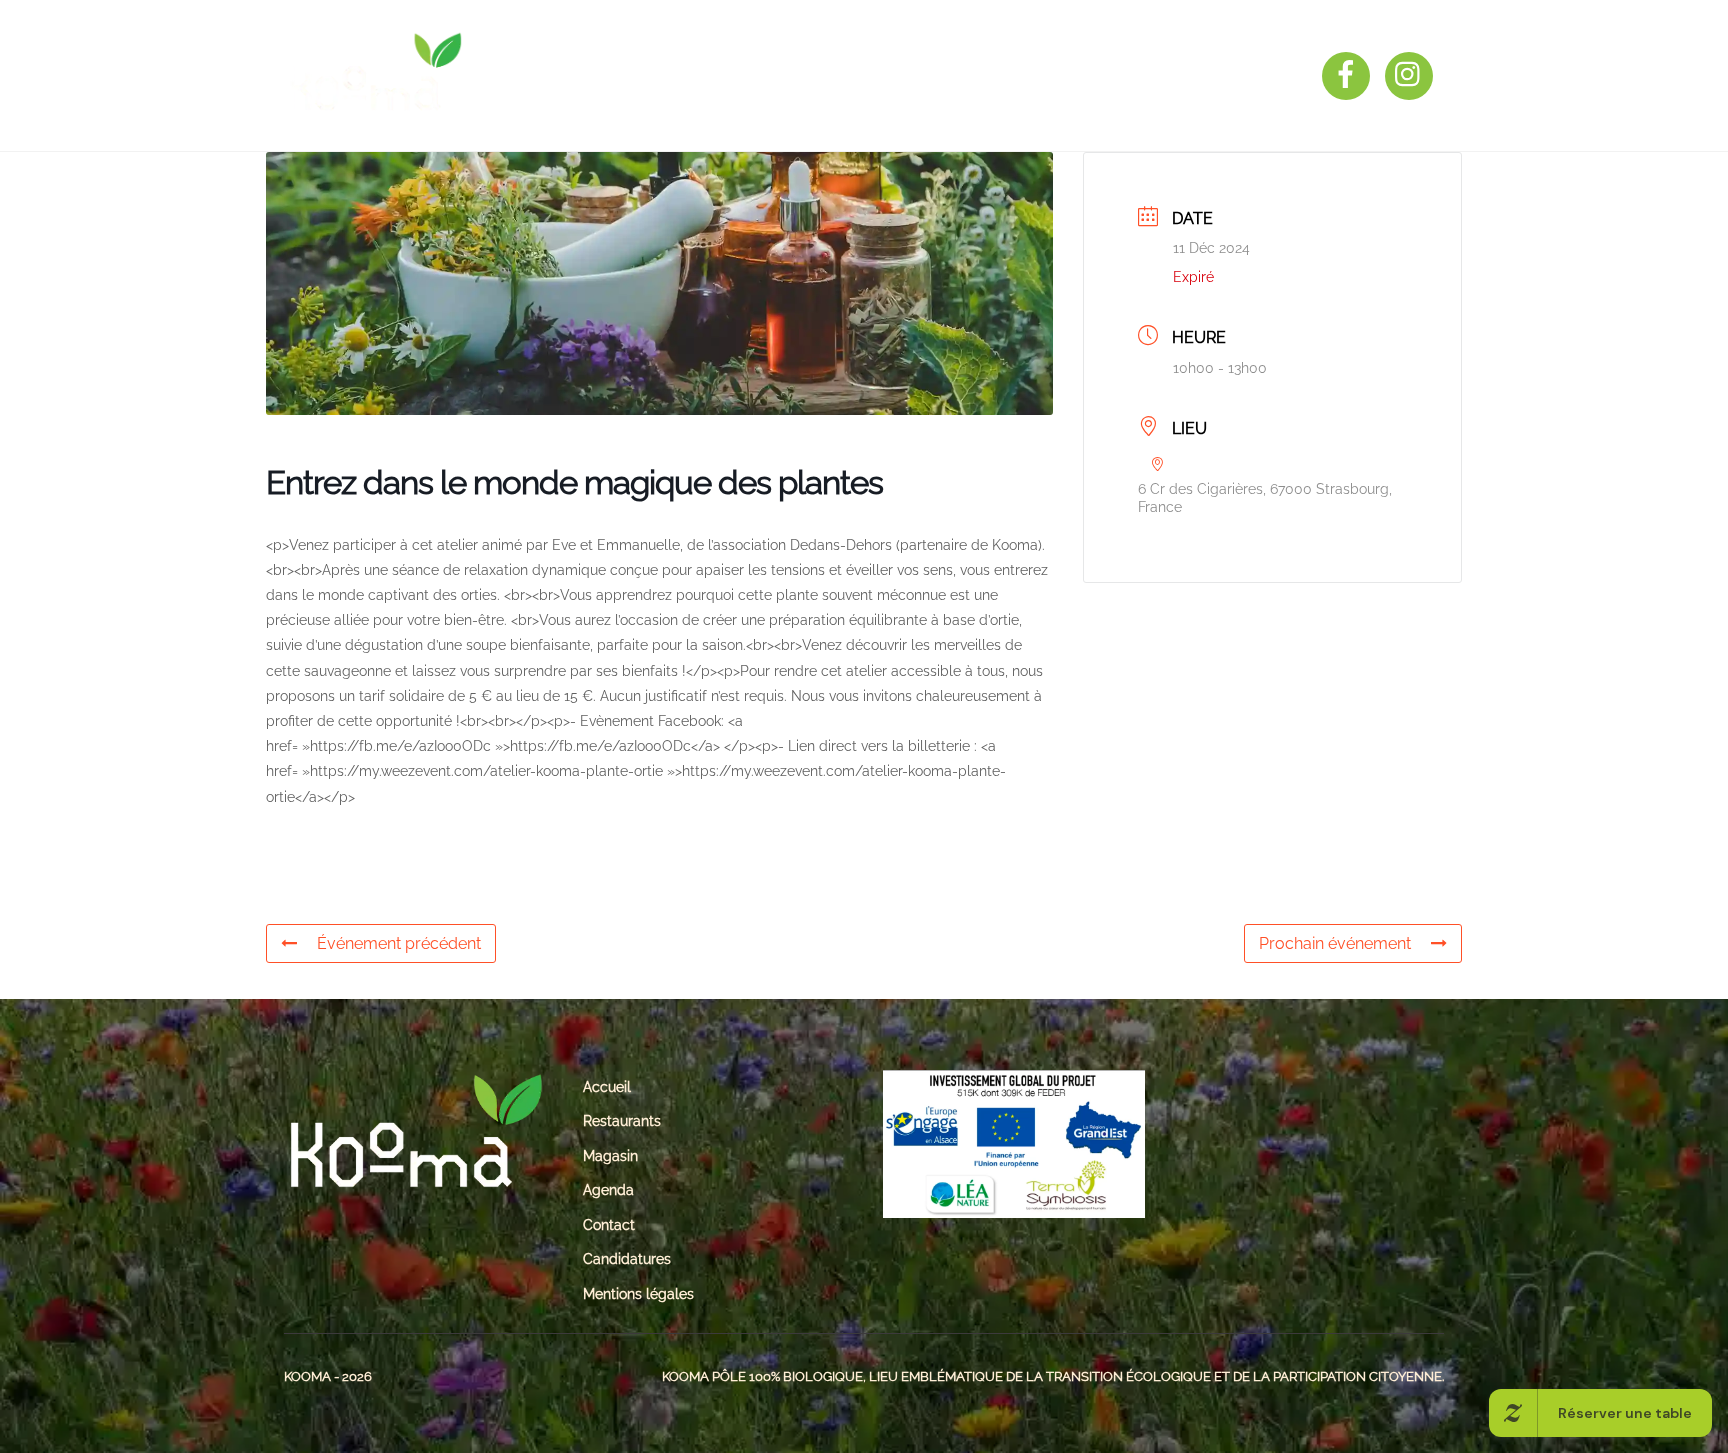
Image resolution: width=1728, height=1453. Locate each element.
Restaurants (705, 75)
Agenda (608, 1189)
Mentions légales (638, 1293)
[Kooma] (374, 105)
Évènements (968, 75)
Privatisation (1237, 75)
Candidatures (627, 1258)
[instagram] (1412, 74)
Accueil (607, 1086)
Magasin (838, 75)
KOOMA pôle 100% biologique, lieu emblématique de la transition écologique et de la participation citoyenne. (1053, 1376)
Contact (1100, 75)
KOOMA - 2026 (328, 1376)
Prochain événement (1335, 943)
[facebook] (1349, 74)
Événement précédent (399, 943)
